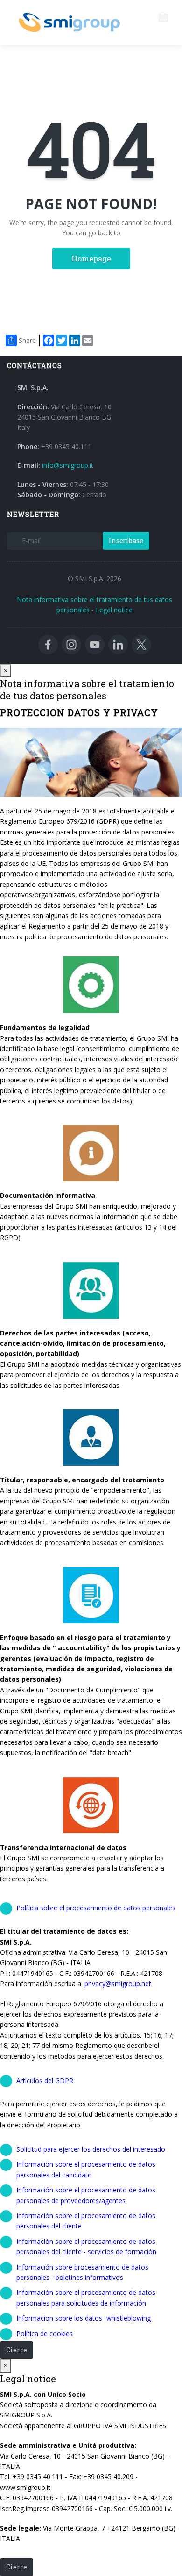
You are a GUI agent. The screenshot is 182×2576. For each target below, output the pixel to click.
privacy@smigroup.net (118, 1984)
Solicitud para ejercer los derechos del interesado (91, 2149)
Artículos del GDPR (45, 2080)
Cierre (17, 2350)
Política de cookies (45, 2333)
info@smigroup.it (68, 465)
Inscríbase (126, 541)
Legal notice (114, 610)
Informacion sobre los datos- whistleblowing (84, 2318)
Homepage (91, 258)
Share (27, 340)
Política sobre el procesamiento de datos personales (96, 1908)
